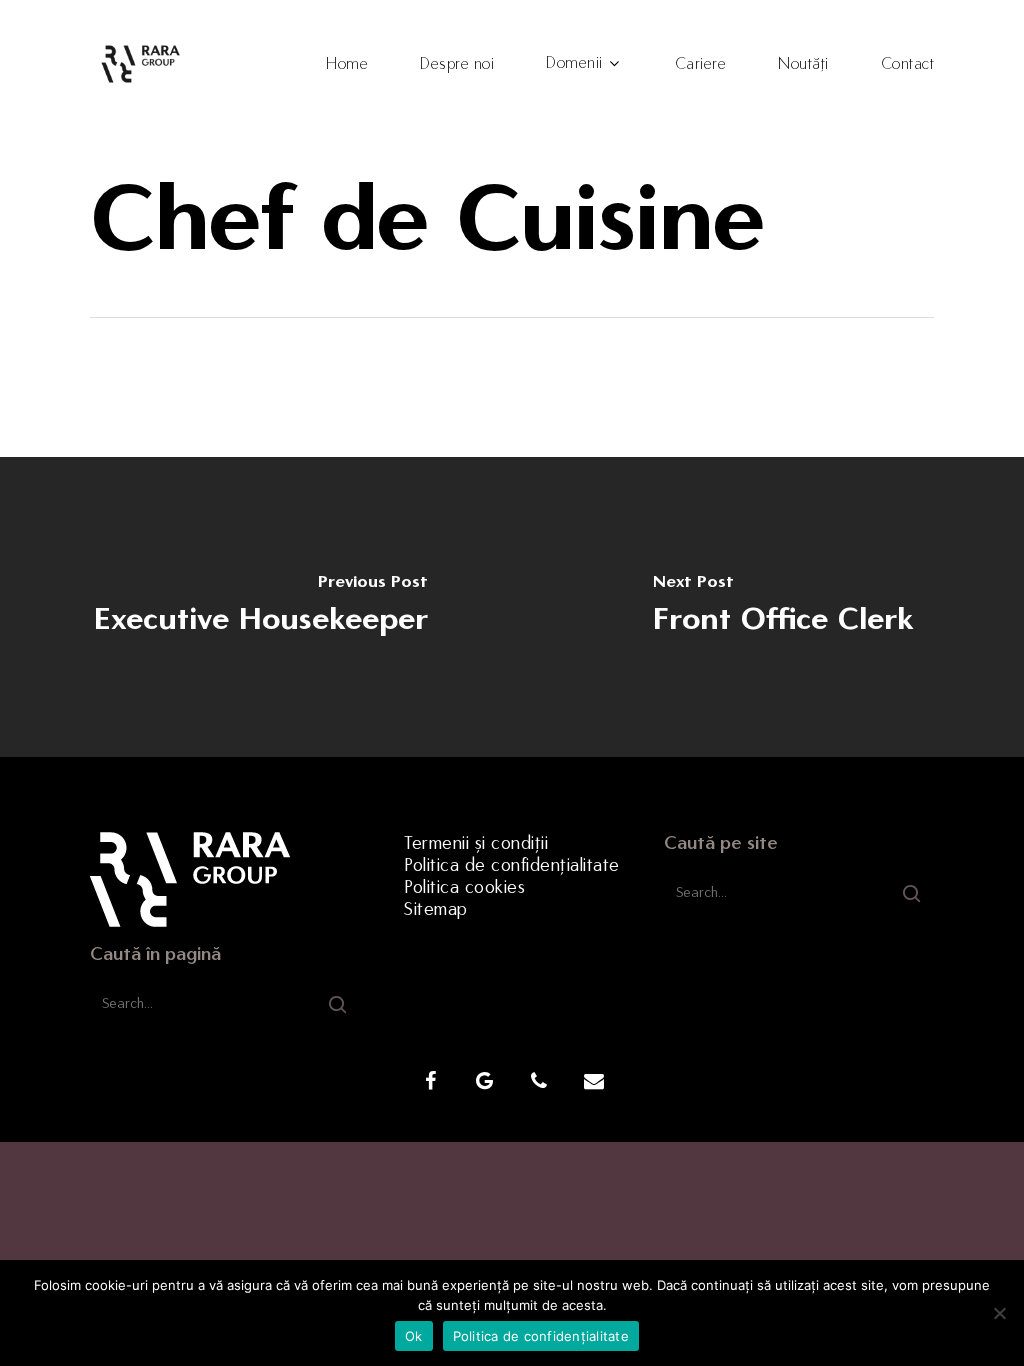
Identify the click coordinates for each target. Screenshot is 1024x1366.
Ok (414, 1336)
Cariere (701, 64)
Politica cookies (464, 887)
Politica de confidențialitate (512, 865)
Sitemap (436, 909)
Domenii (574, 63)
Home (347, 64)
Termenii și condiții (476, 843)
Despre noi (457, 64)
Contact (908, 64)
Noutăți (803, 64)
